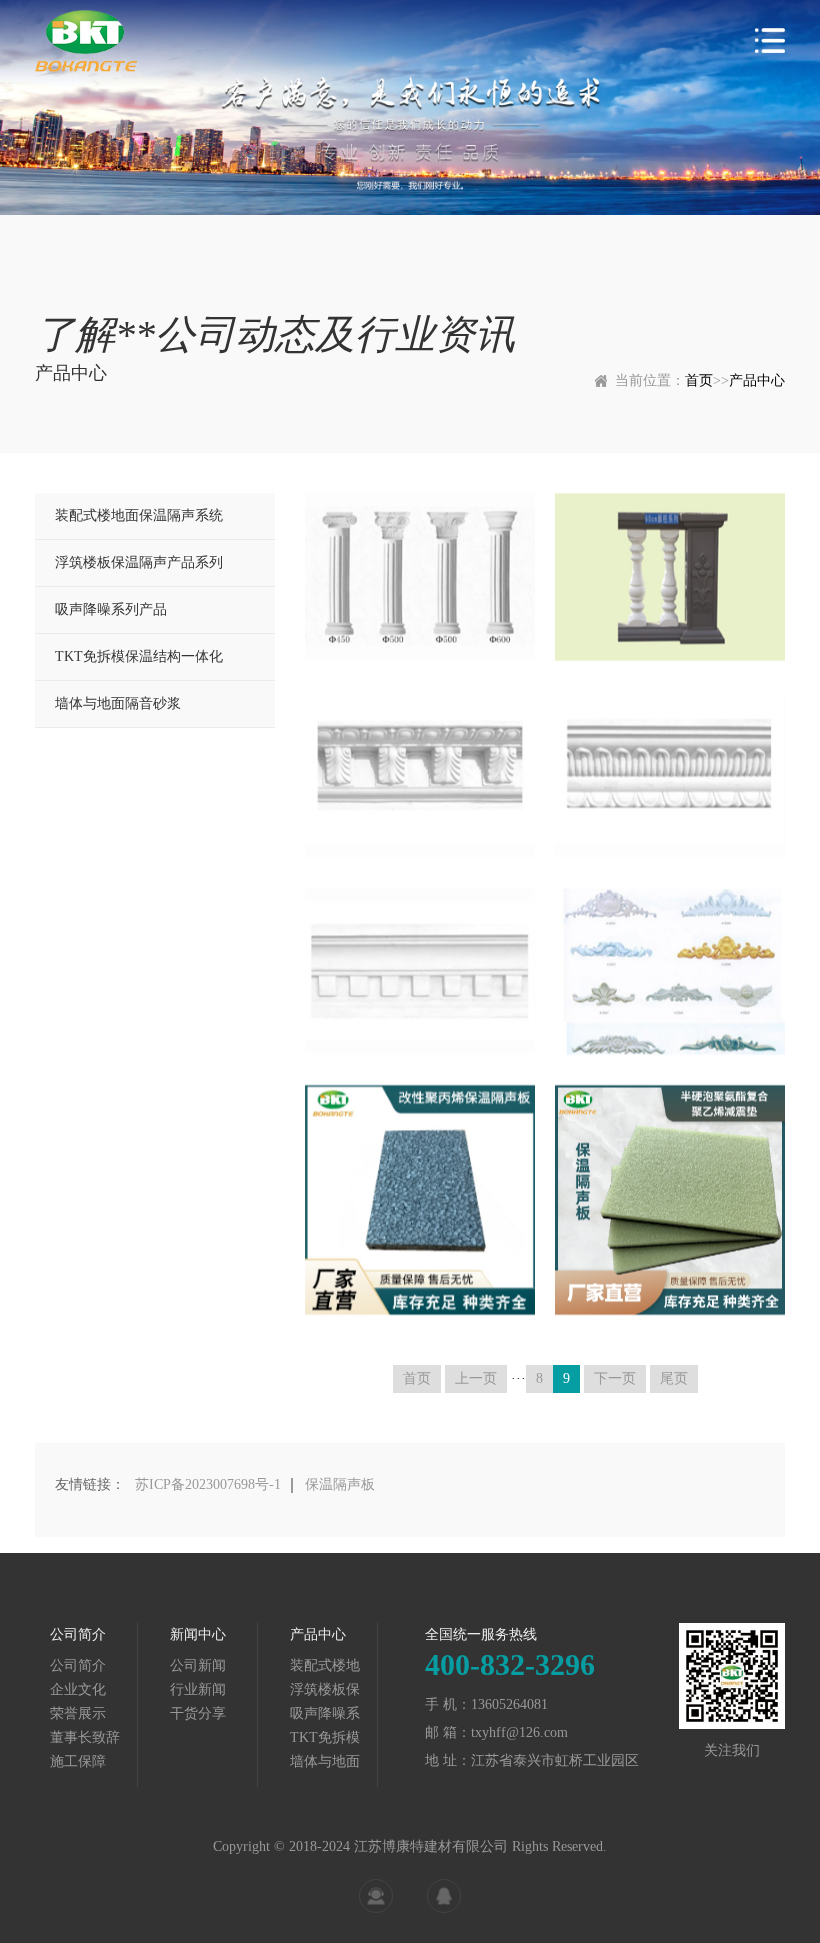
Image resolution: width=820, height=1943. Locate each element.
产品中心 (757, 380)
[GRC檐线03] (420, 971)
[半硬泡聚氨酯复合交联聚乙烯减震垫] (670, 1200)
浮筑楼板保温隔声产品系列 (139, 562)
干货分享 (198, 1713)
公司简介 (78, 1665)
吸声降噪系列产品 (111, 609)
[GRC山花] (670, 971)
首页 (699, 380)
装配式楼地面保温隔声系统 (139, 515)
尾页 (674, 1378)
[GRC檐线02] (670, 774)
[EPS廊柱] (670, 576)
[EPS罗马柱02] (420, 576)
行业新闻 (198, 1689)
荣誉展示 (78, 1713)
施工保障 (78, 1761)
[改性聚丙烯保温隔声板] (420, 1200)
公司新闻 (198, 1665)
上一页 (476, 1378)
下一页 (615, 1378)
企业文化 (78, 1689)
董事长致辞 (85, 1737)
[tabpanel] (410, 107)
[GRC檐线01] (420, 774)
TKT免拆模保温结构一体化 (139, 656)
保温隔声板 (340, 1484)
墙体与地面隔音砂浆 (118, 703)
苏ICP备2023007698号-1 (208, 1484)
